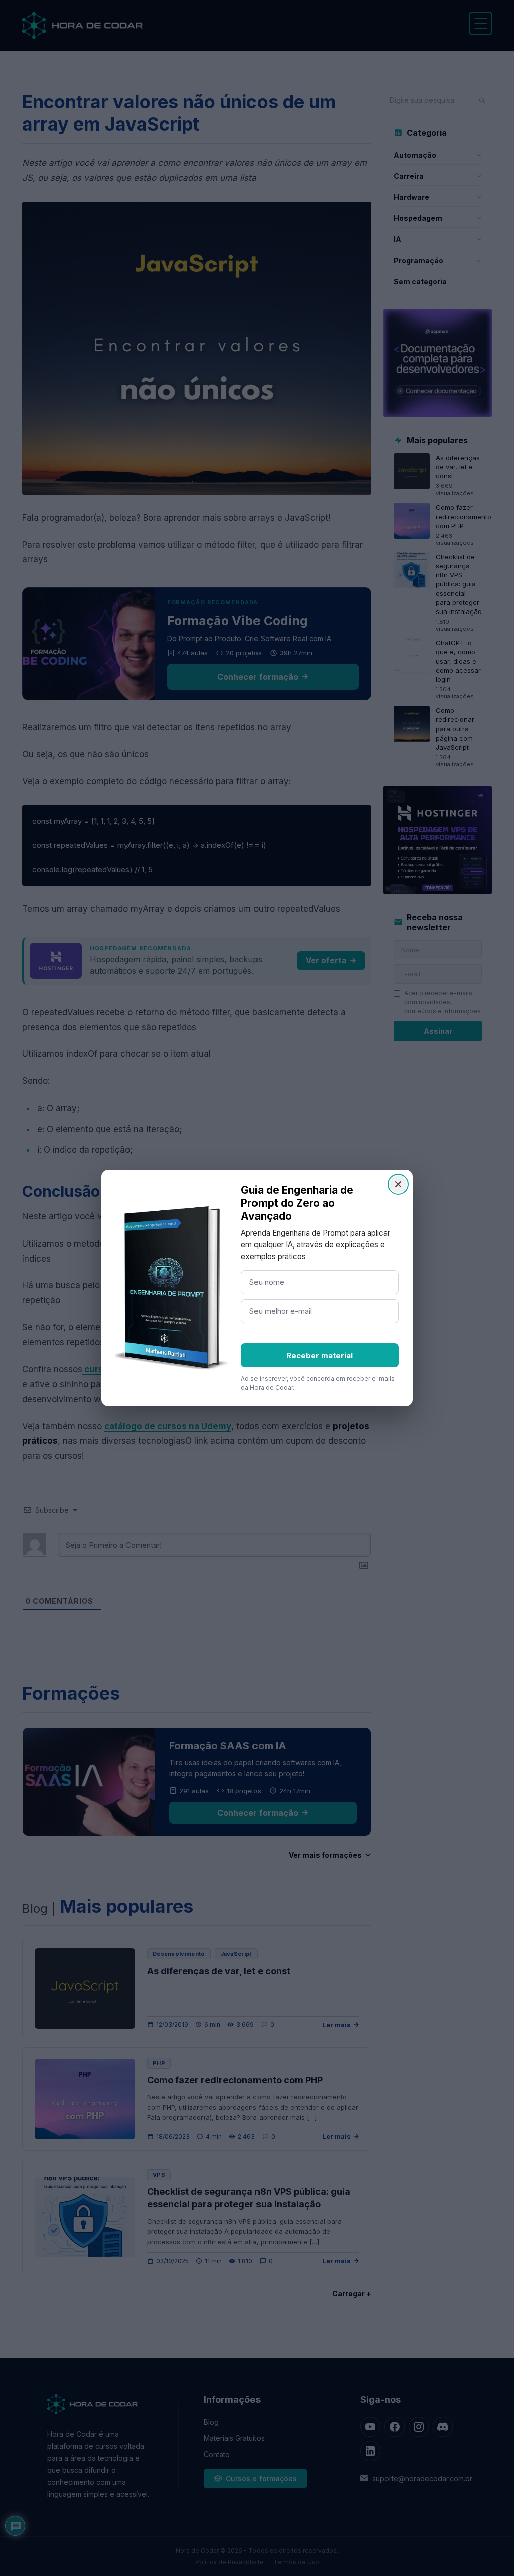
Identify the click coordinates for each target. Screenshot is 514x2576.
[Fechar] (398, 1184)
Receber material (319, 1355)
